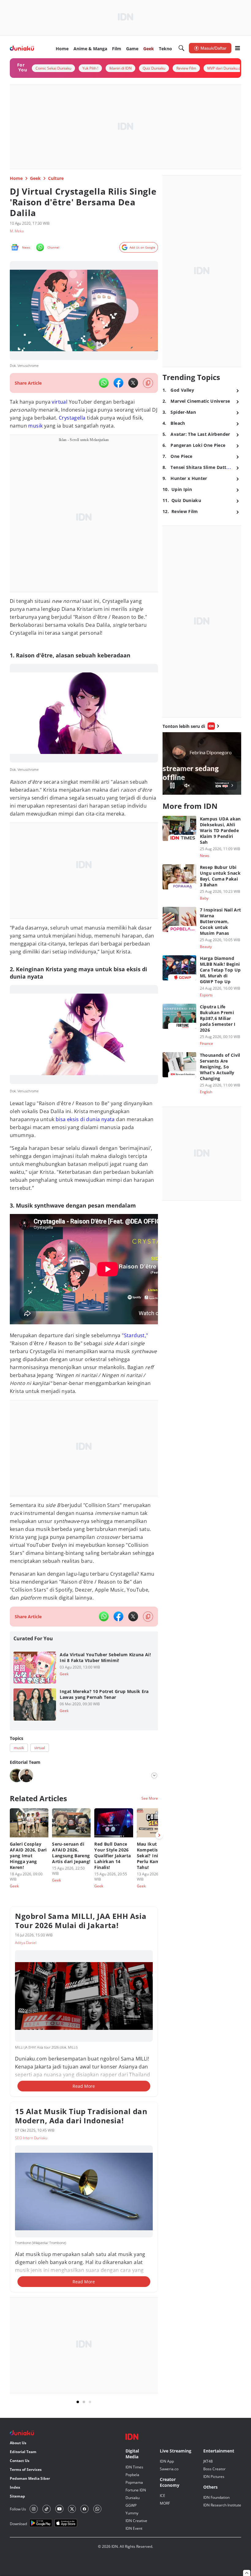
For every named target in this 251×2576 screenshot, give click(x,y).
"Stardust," (135, 1335)
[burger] (238, 48)
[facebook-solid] (118, 383)
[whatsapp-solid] (104, 383)
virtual (60, 402)
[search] (182, 48)
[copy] (148, 383)
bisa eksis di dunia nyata (85, 1119)
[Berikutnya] (159, 1835)
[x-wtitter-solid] (133, 383)
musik (35, 426)
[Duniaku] (22, 48)
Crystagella (72, 418)
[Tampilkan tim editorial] (154, 1775)
